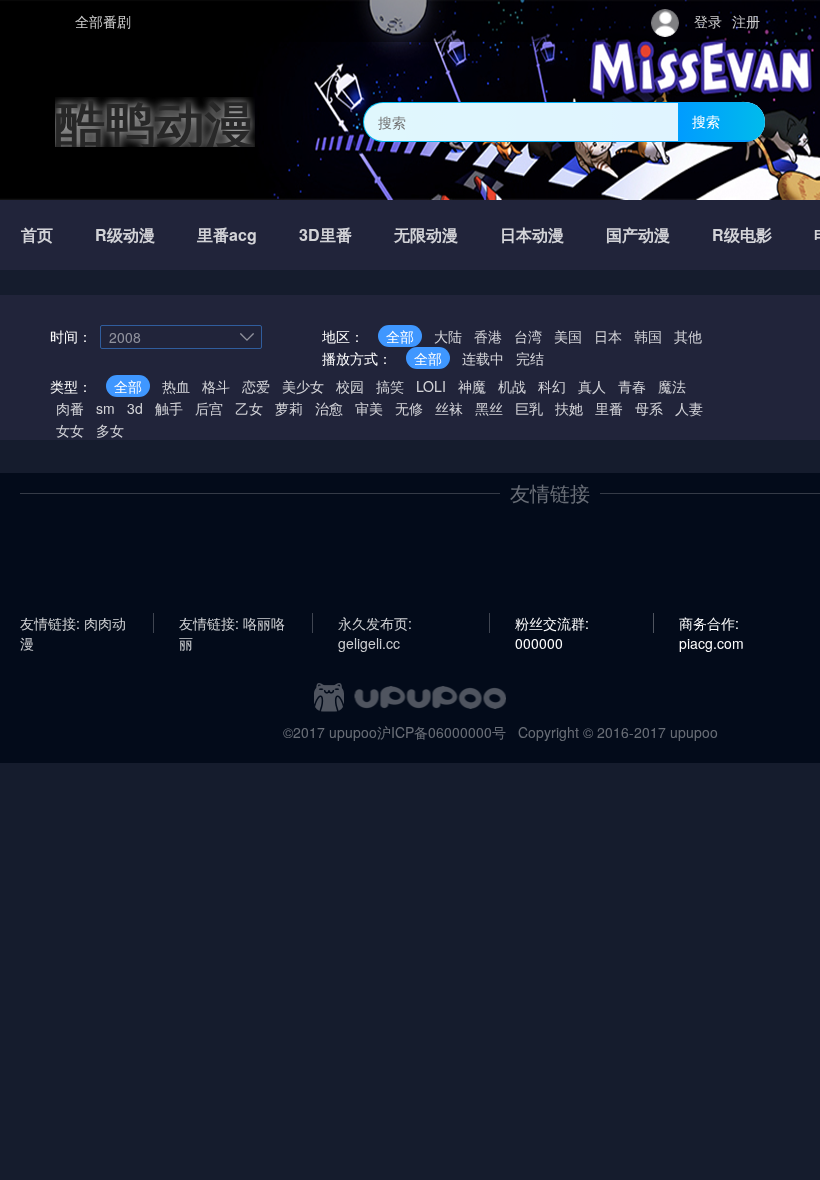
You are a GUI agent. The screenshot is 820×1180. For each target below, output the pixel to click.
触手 (169, 408)
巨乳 (529, 408)
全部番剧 (103, 21)
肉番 (70, 408)
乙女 (249, 408)
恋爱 (256, 386)
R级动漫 (125, 234)
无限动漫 (426, 234)
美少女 (303, 386)
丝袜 (449, 408)
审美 (369, 408)
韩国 (648, 336)
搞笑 (390, 386)
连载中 (483, 358)
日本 (608, 336)
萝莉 (289, 408)
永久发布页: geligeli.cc (375, 623)
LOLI (431, 386)
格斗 (216, 386)
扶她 (569, 408)
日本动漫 (532, 234)
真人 (592, 386)
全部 (400, 336)
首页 (37, 234)
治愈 (329, 408)
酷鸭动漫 (155, 121)
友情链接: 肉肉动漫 (73, 623)
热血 (176, 386)
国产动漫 (638, 234)
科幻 (552, 386)
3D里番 (325, 234)
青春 (632, 386)
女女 (70, 430)
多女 (110, 430)
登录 (708, 21)
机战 (512, 386)
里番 (609, 408)
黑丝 (489, 408)
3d (135, 408)
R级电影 (742, 234)
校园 (350, 386)
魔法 (672, 386)
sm (105, 408)
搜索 (706, 121)
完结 (530, 358)
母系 (649, 408)
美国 (568, 336)
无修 (409, 408)
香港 (488, 336)
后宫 (209, 408)
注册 (746, 21)
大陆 (448, 336)
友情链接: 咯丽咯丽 (232, 623)
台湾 (528, 336)
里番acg (227, 234)
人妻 (689, 408)
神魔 (472, 386)
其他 (688, 336)
